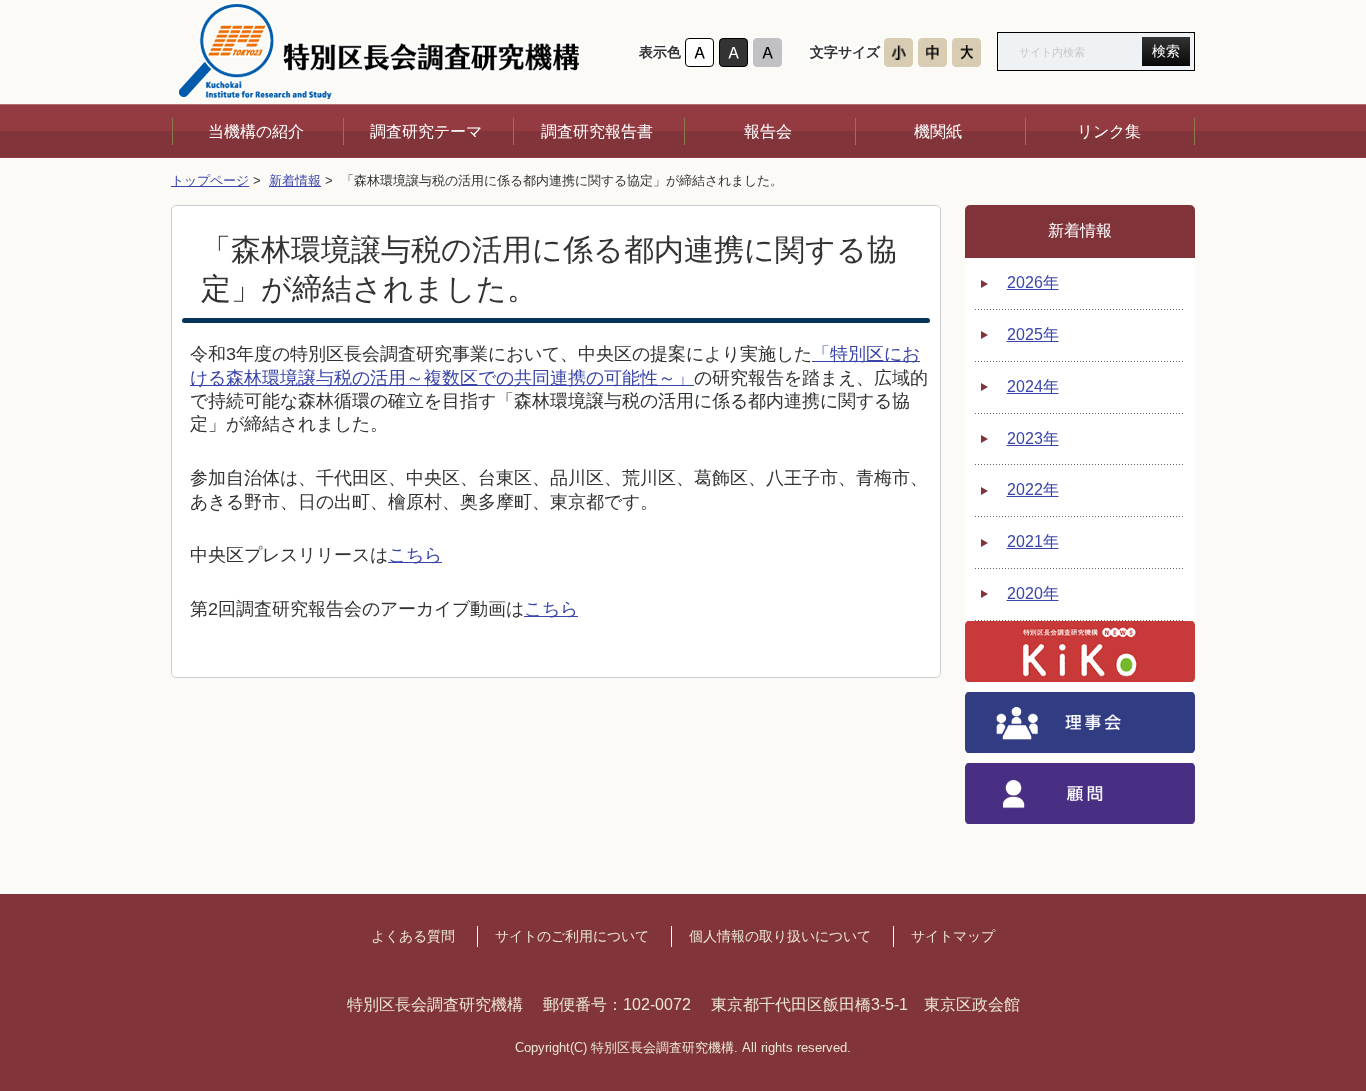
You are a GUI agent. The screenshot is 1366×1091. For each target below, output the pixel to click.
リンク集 (1109, 131)
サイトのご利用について (572, 936)
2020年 (1033, 593)
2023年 (1033, 438)
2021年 (1033, 541)
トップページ (210, 180)
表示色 (660, 52)
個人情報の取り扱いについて (780, 936)
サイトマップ (953, 936)
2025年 (1033, 334)
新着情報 (295, 180)
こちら (415, 555)
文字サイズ (845, 52)
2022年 (1033, 489)
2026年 (1033, 282)
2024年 (1033, 386)
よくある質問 (413, 936)
